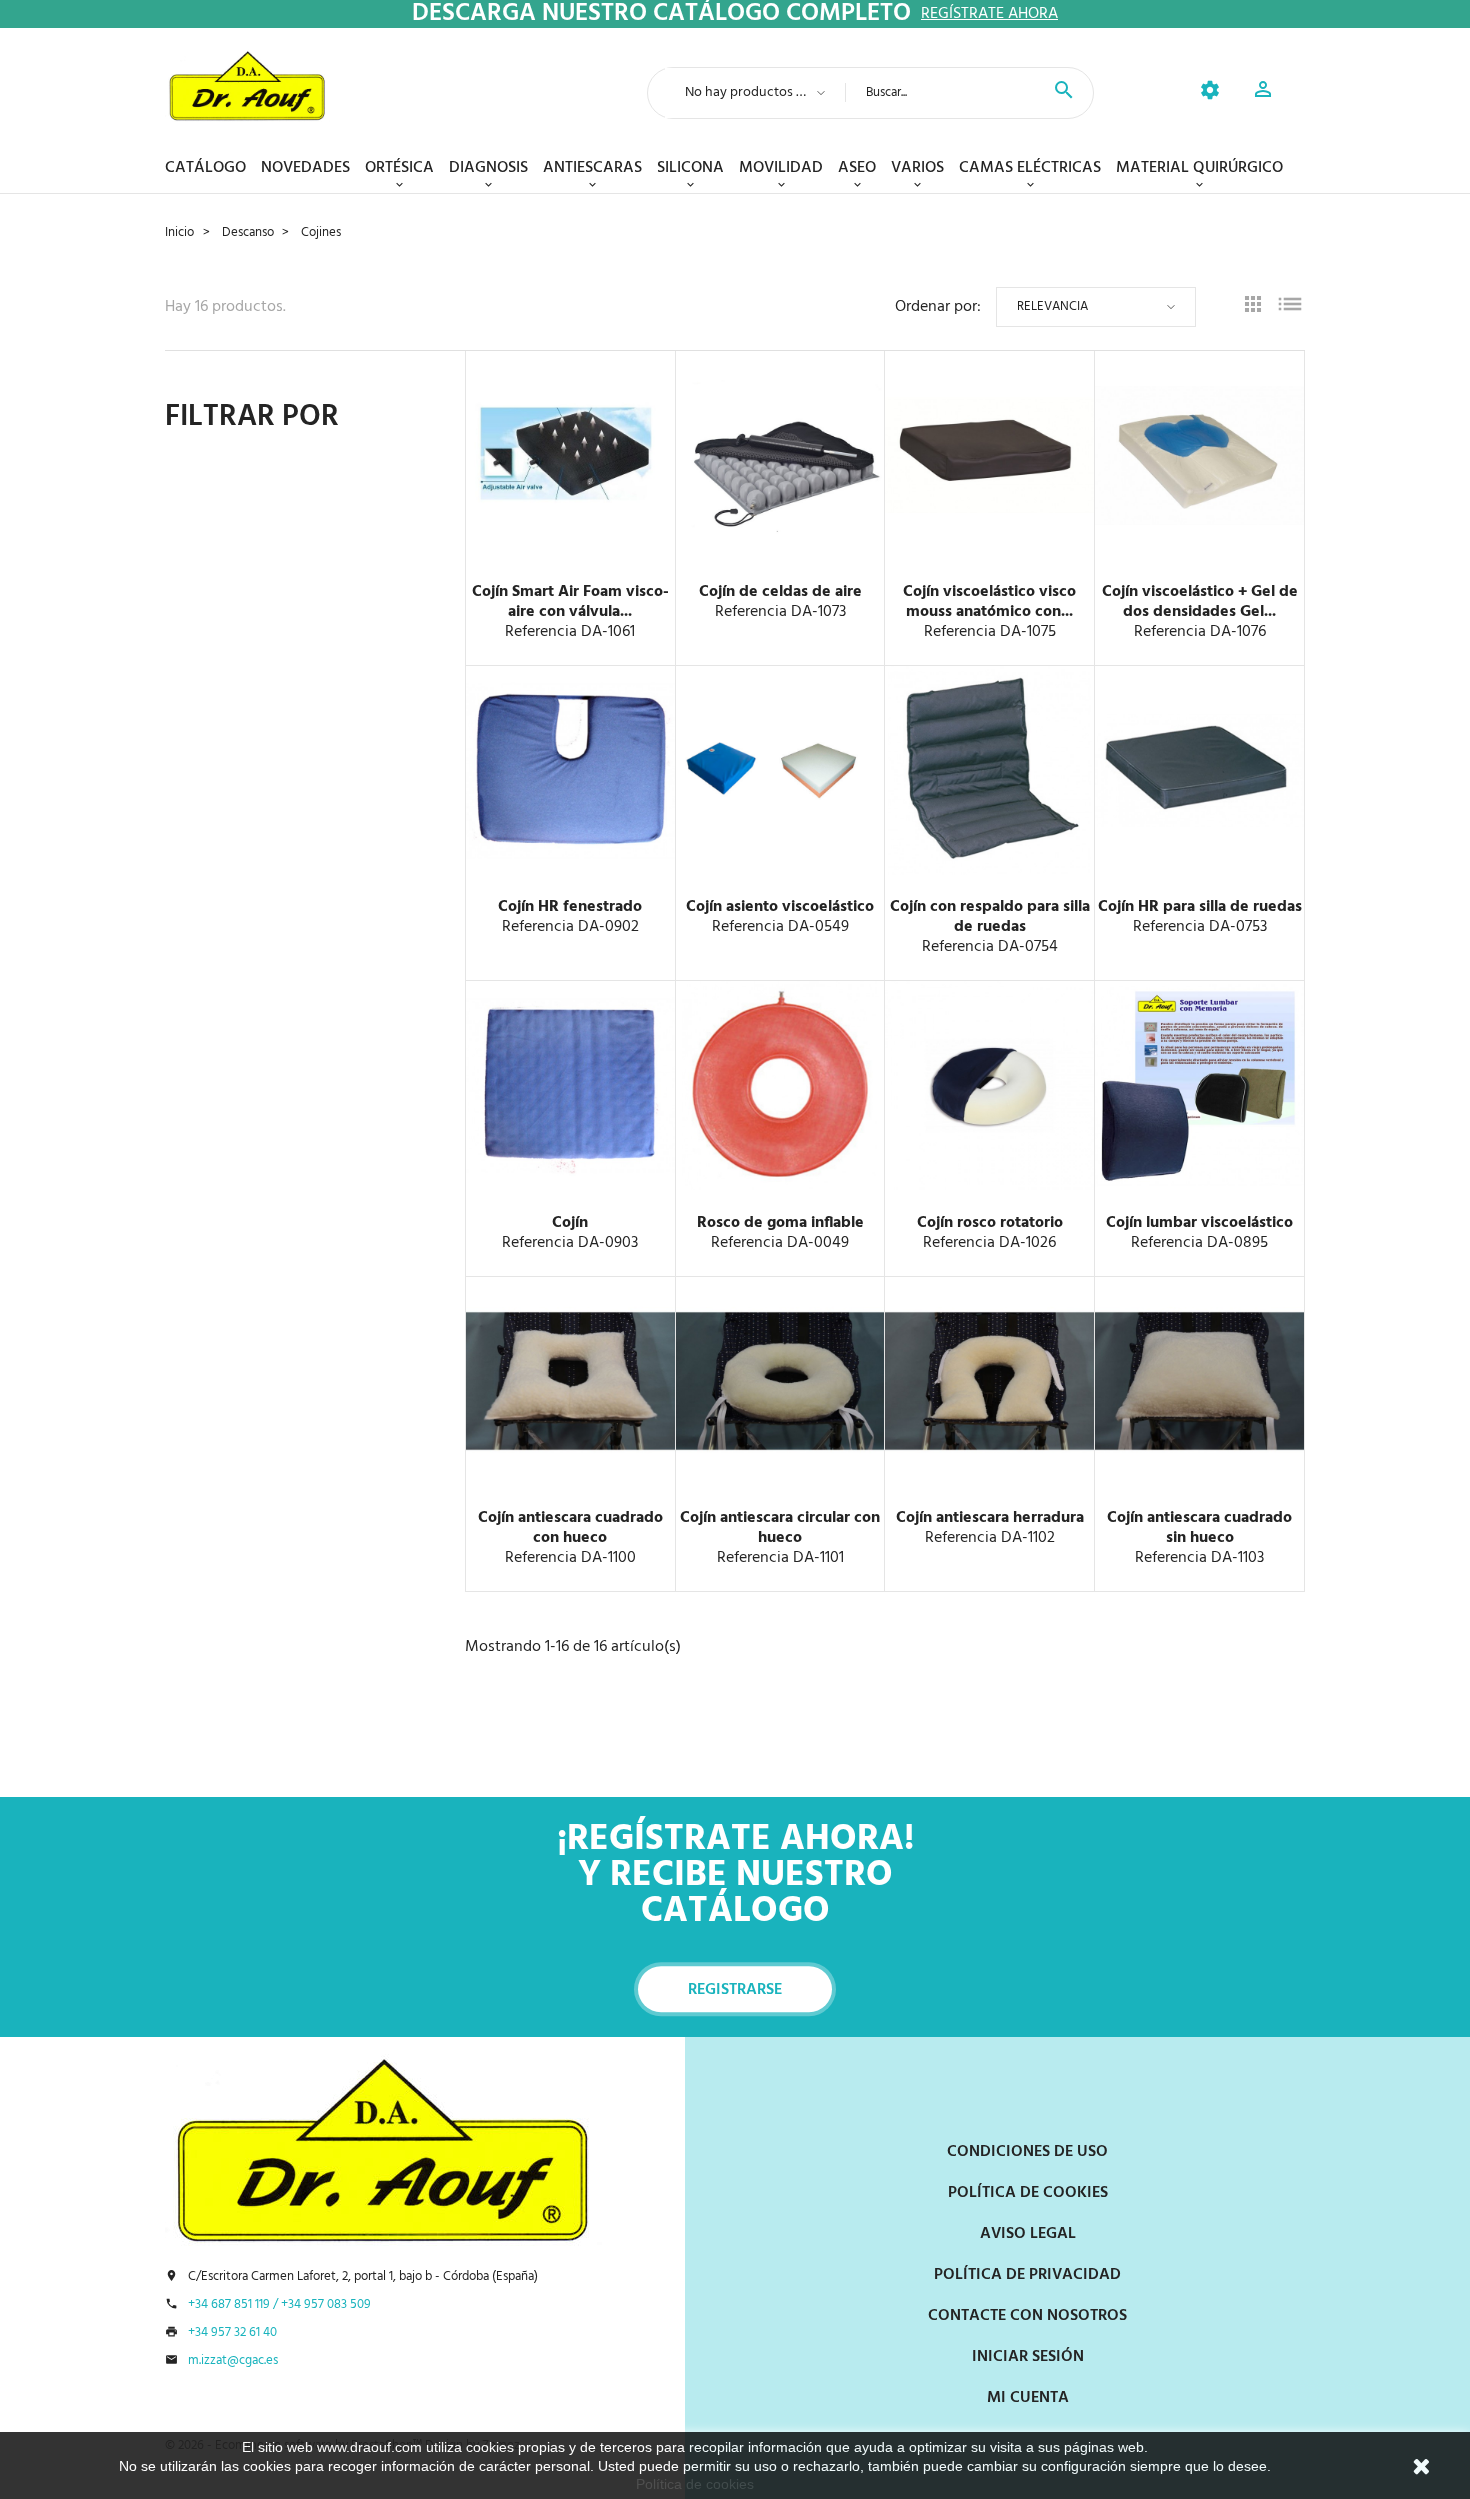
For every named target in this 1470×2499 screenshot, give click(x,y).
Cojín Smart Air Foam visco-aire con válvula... (570, 602)
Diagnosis (488, 168)
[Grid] (1253, 307)
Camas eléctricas (1030, 168)
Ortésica (399, 168)
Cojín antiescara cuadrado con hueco (570, 1528)
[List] (1290, 307)
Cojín (570, 1223)
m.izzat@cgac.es (233, 2361)
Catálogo (205, 168)
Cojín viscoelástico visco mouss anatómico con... (989, 602)
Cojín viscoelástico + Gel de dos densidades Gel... (1200, 602)
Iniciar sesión (1028, 2357)
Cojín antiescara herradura (990, 1518)
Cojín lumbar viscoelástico (1199, 1223)
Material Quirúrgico (1199, 168)
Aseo (857, 168)
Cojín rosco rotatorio (990, 1223)
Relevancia (1052, 306)
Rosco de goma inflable (780, 1223)
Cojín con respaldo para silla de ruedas (990, 917)
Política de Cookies (1028, 2193)
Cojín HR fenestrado (570, 907)
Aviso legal (1028, 2234)
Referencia (541, 632)
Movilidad (781, 168)
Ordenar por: (938, 307)
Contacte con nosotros (1027, 2316)
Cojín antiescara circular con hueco (780, 1528)
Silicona (690, 168)
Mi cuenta (1028, 2398)
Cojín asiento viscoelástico (780, 907)
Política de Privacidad (1027, 2275)
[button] (1263, 92)
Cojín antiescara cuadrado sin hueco (1199, 1528)
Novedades (305, 168)
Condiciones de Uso (1027, 2152)
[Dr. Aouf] (247, 85)
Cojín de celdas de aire (780, 592)
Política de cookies (695, 2484)
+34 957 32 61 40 (232, 2333)
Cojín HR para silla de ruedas (1200, 907)
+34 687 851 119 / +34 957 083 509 (279, 2305)
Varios (917, 168)
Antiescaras (592, 168)
